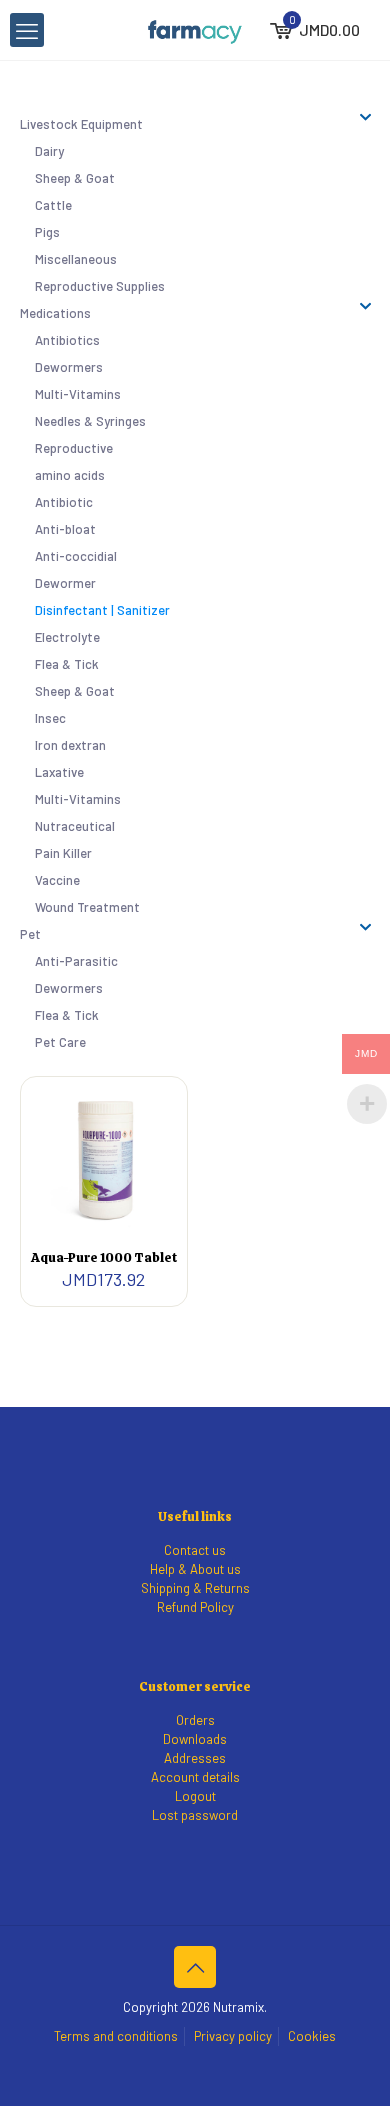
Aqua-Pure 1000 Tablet (104, 1257)
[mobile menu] (27, 30)
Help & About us (195, 1569)
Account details (195, 1777)
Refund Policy (195, 1607)
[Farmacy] (195, 30)
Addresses (195, 1758)
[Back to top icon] (195, 1967)
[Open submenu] (365, 117)
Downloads (195, 1739)
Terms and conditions (116, 2036)
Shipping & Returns (195, 1588)
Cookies (312, 2036)
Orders (195, 1720)
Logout (195, 1796)
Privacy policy (233, 2036)
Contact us (195, 1550)
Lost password (195, 1815)
